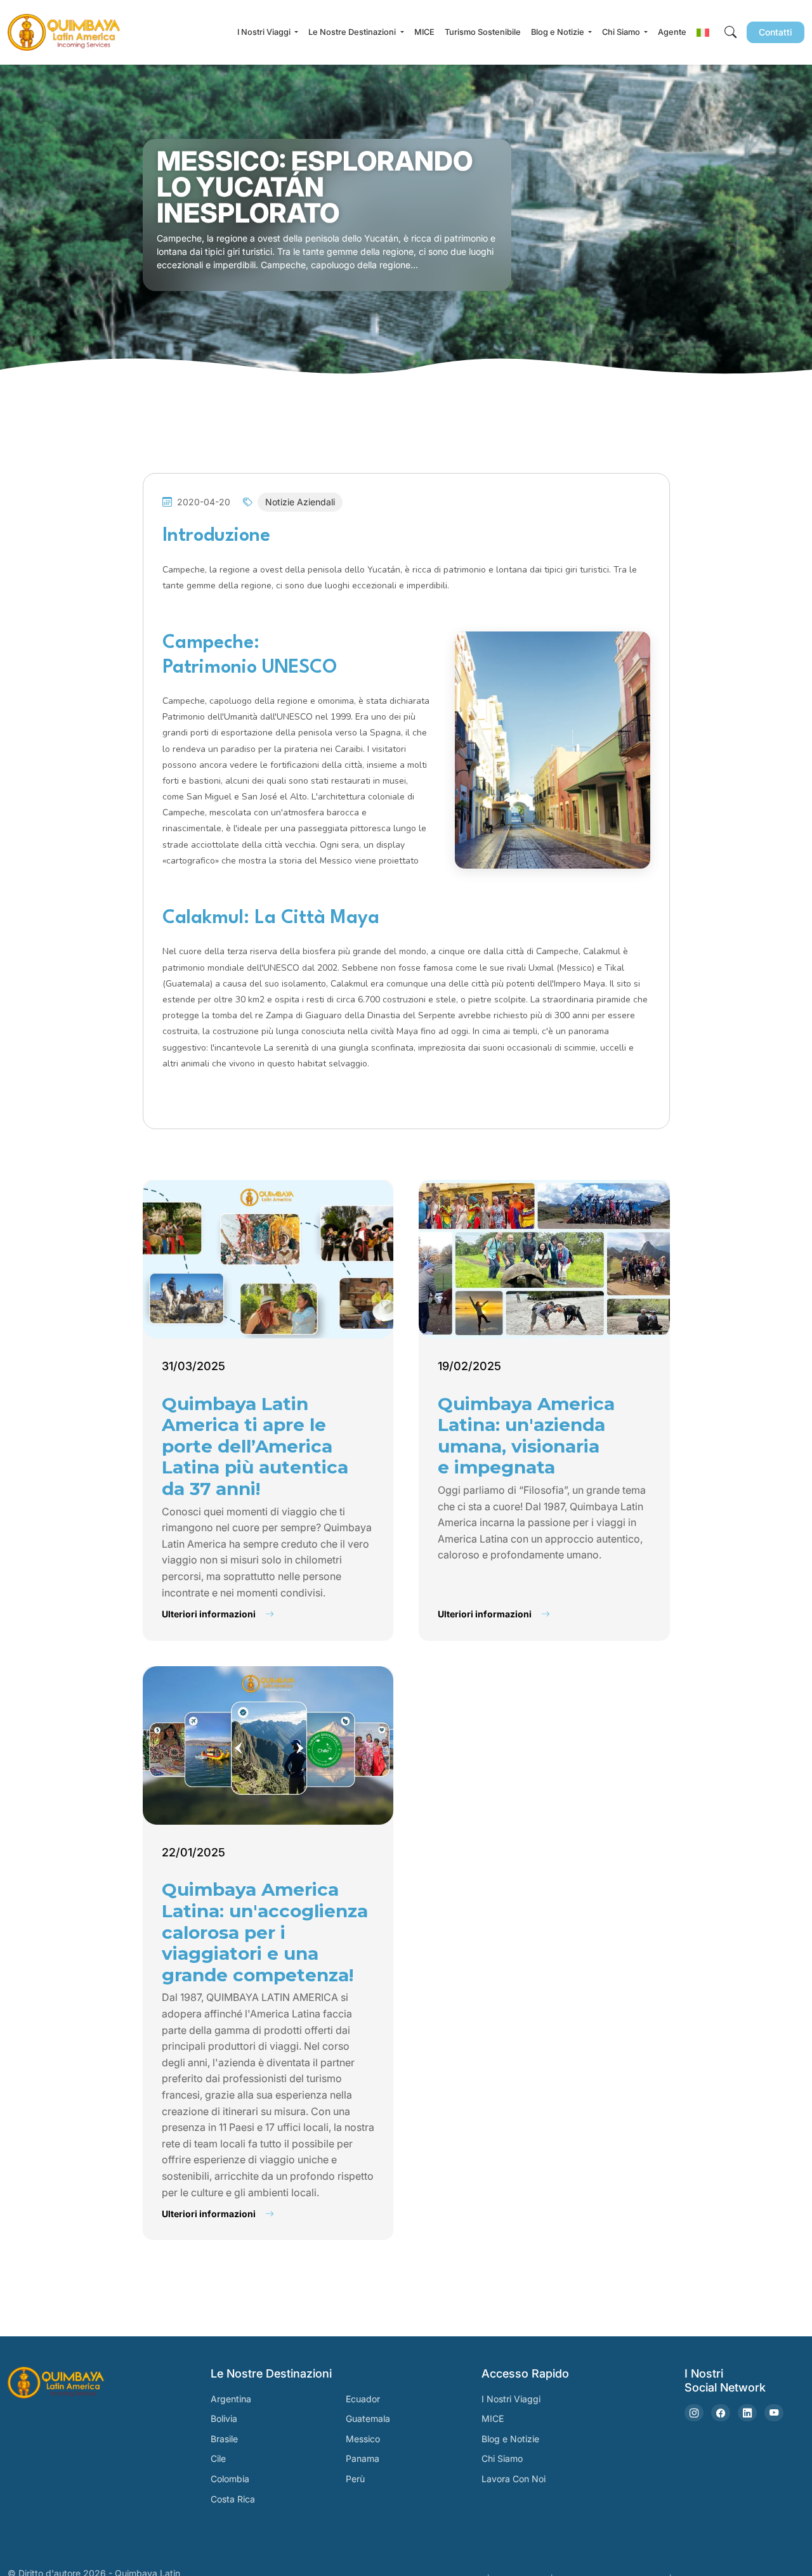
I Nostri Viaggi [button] (265, 32)
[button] (703, 32)
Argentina (231, 2399)
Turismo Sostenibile (483, 32)
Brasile (224, 2439)
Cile (218, 2458)
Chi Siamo (502, 2458)
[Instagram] (694, 2413)
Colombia (230, 2479)
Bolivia (224, 2418)
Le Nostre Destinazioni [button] (353, 32)
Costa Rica (233, 2499)
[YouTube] (774, 2413)
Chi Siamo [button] (622, 32)
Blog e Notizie (510, 2439)
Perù (355, 2479)
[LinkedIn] (747, 2413)
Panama (363, 2458)
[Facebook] (721, 2413)
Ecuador (363, 2399)
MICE (424, 32)
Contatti (776, 32)
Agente (672, 32)
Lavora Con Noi (514, 2479)
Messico (363, 2439)
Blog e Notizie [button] (559, 32)
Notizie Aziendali (300, 502)
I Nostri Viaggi (511, 2399)
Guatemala (368, 2418)
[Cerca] (730, 33)
